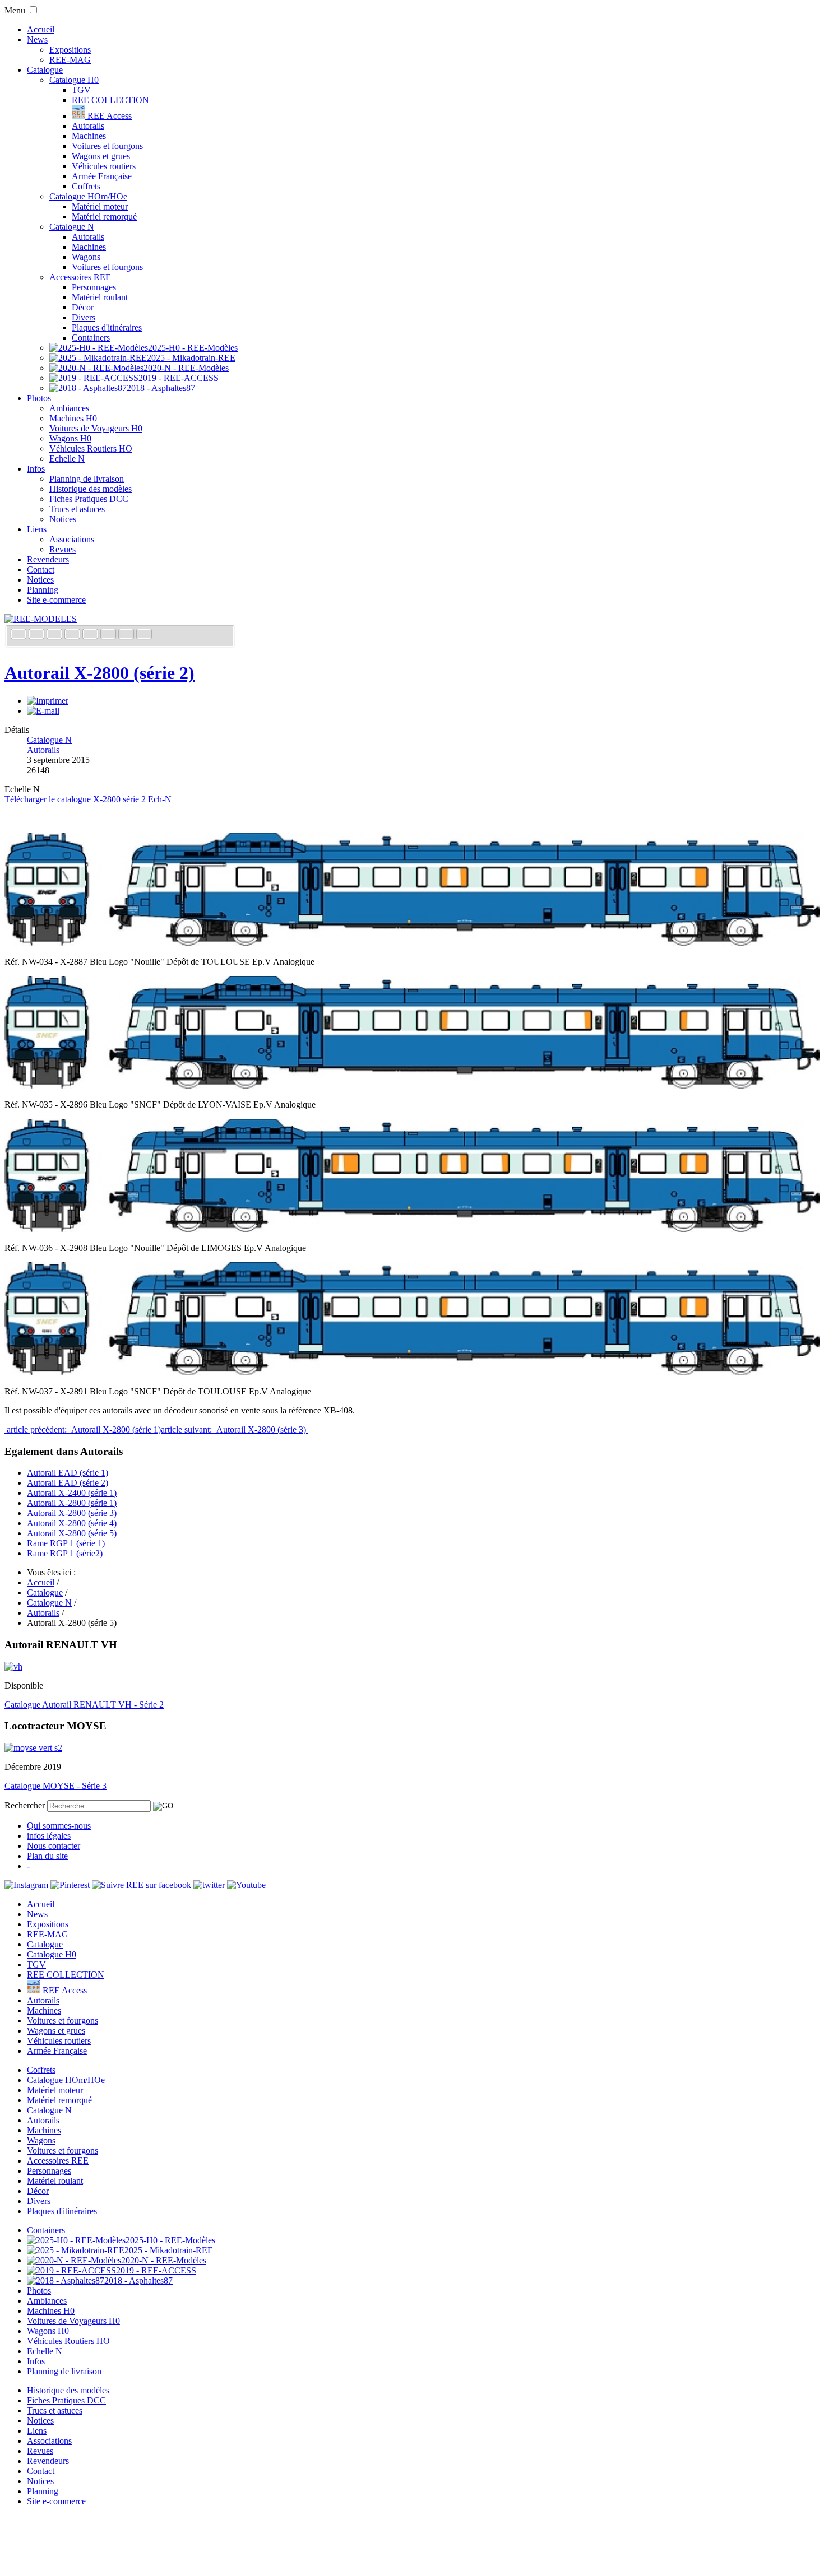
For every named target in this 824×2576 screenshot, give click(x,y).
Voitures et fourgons (107, 146)
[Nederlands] (127, 635)
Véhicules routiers (104, 166)
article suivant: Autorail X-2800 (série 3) (235, 1429)
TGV (81, 90)
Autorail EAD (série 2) (68, 1483)
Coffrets (86, 186)
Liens (37, 529)
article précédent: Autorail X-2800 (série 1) (83, 1429)
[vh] (13, 1666)
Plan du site (47, 1856)
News (37, 39)
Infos (36, 469)
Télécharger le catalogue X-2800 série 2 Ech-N (88, 799)
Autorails (88, 126)
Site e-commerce (56, 600)
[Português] (109, 635)
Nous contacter (54, 1846)
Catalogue (45, 70)
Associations (72, 539)
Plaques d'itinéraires (107, 327)
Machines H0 (73, 418)
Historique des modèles (91, 489)
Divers (84, 317)
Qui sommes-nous (59, 1826)
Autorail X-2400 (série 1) (72, 1493)
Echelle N (67, 459)
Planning (43, 590)
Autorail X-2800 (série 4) (72, 1523)
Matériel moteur (100, 206)
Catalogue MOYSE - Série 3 (55, 1786)
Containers (91, 338)
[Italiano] (73, 635)
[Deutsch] (55, 635)
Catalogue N (72, 227)
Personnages (94, 287)
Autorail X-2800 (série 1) (72, 1503)
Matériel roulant (100, 297)
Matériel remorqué (104, 217)
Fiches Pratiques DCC (89, 499)
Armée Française (102, 176)
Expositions (70, 50)
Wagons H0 (70, 438)
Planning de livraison (87, 479)
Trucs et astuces (77, 509)
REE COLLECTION (110, 100)
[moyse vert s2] (33, 1748)
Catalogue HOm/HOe (88, 196)
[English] (38, 635)
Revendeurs (48, 559)
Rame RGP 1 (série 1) (66, 1543)
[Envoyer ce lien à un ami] (43, 711)
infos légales (49, 1836)
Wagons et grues (101, 156)
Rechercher (25, 1805)
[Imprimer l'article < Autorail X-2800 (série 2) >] (48, 701)
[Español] (91, 635)
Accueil (41, 29)
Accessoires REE (80, 277)
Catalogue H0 (74, 80)
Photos (39, 398)
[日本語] (144, 635)
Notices (63, 519)
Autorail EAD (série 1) (68, 1473)
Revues (63, 549)
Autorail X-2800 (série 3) (72, 1513)
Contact (41, 569)
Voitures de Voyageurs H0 (96, 428)
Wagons (86, 257)
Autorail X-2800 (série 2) (99, 673)
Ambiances (69, 408)
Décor (83, 307)
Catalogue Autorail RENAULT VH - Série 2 (84, 1705)
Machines (89, 136)
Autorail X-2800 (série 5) (72, 1533)
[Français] (20, 635)
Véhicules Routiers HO (91, 448)
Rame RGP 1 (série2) (65, 1553)
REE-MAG (70, 60)
